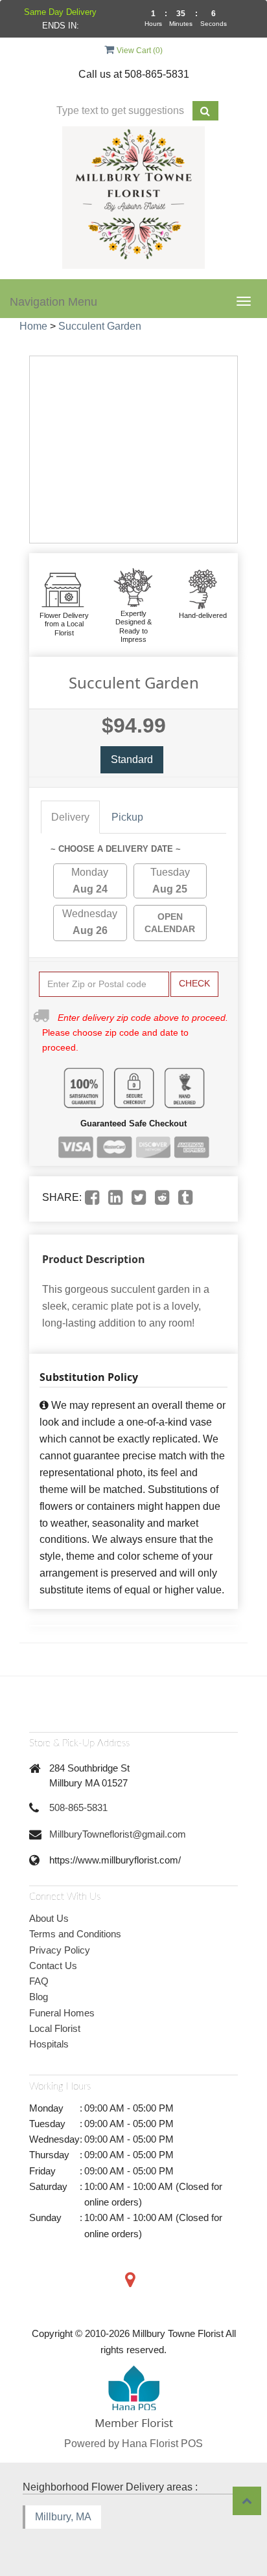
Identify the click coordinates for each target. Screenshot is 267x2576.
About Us (49, 1918)
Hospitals (49, 2044)
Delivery (70, 817)
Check (194, 983)
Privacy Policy (60, 1950)
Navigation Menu (53, 302)
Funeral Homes (62, 2013)
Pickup (127, 817)
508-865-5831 (78, 1807)
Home (33, 326)
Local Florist (55, 2028)
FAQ (39, 1981)
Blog (39, 1997)
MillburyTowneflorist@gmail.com (118, 1834)
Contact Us (53, 1966)
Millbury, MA (63, 2517)
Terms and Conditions (75, 1934)
